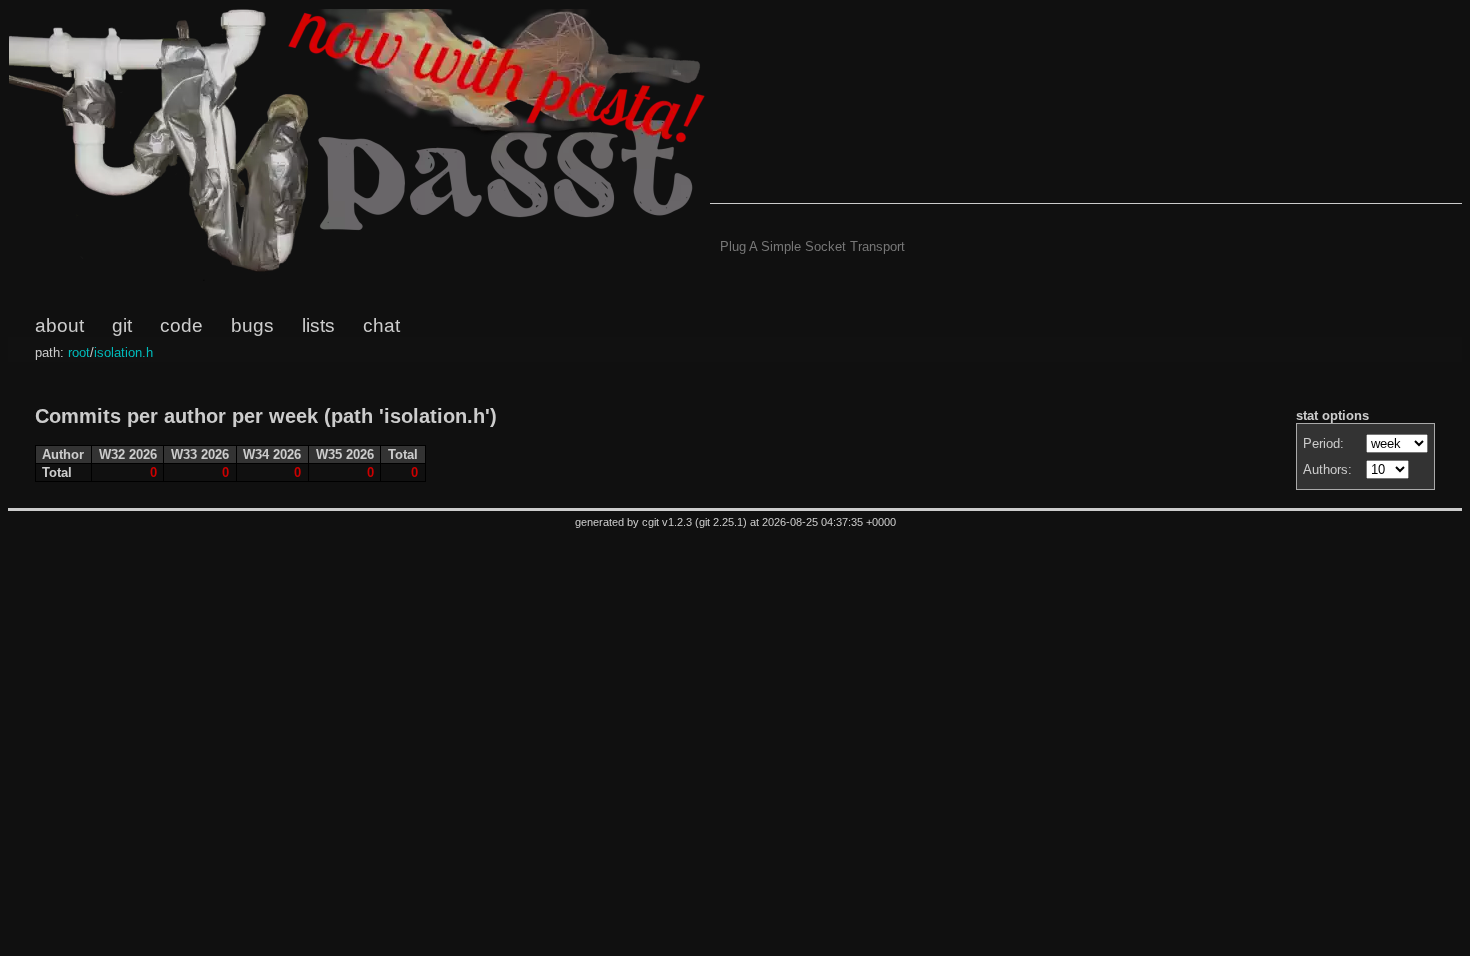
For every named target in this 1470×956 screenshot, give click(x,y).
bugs (252, 325)
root (79, 352)
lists (318, 325)
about (59, 325)
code (181, 325)
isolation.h (123, 352)
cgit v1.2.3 (667, 522)
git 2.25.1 (721, 522)
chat (381, 325)
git (122, 325)
